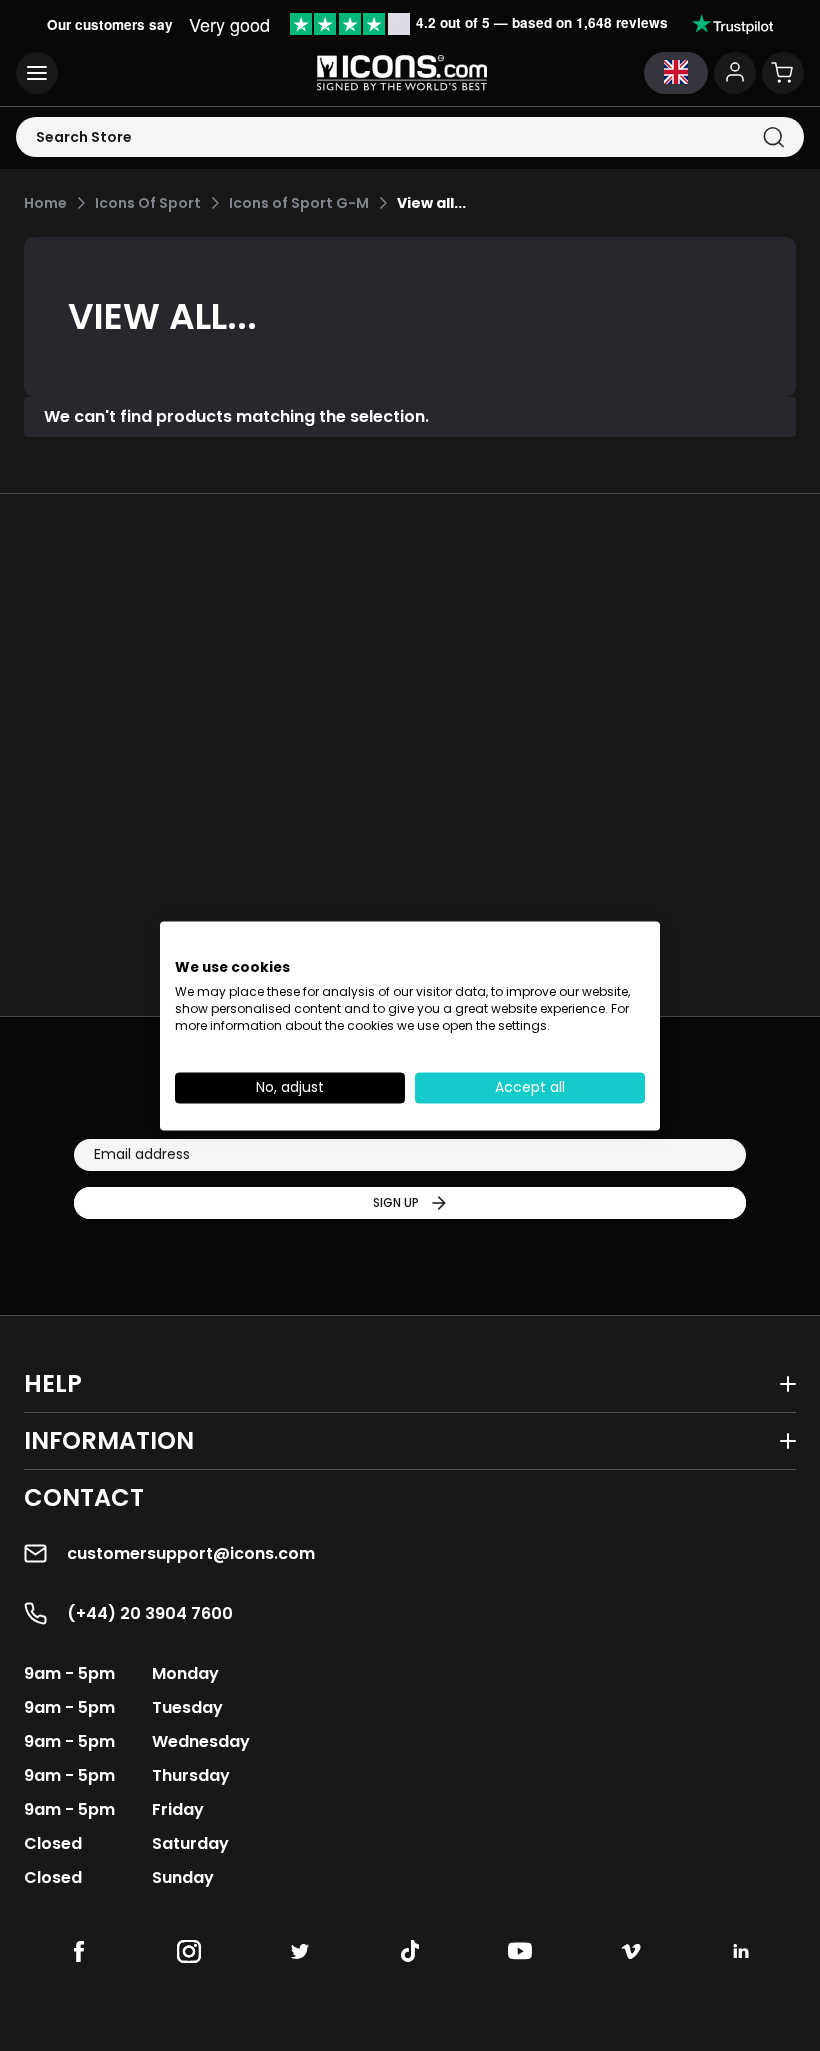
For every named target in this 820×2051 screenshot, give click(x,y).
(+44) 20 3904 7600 (150, 1613)
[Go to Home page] (402, 73)
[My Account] (735, 73)
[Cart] (783, 73)
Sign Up (396, 1202)
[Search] (773, 137)
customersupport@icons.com (191, 1553)
